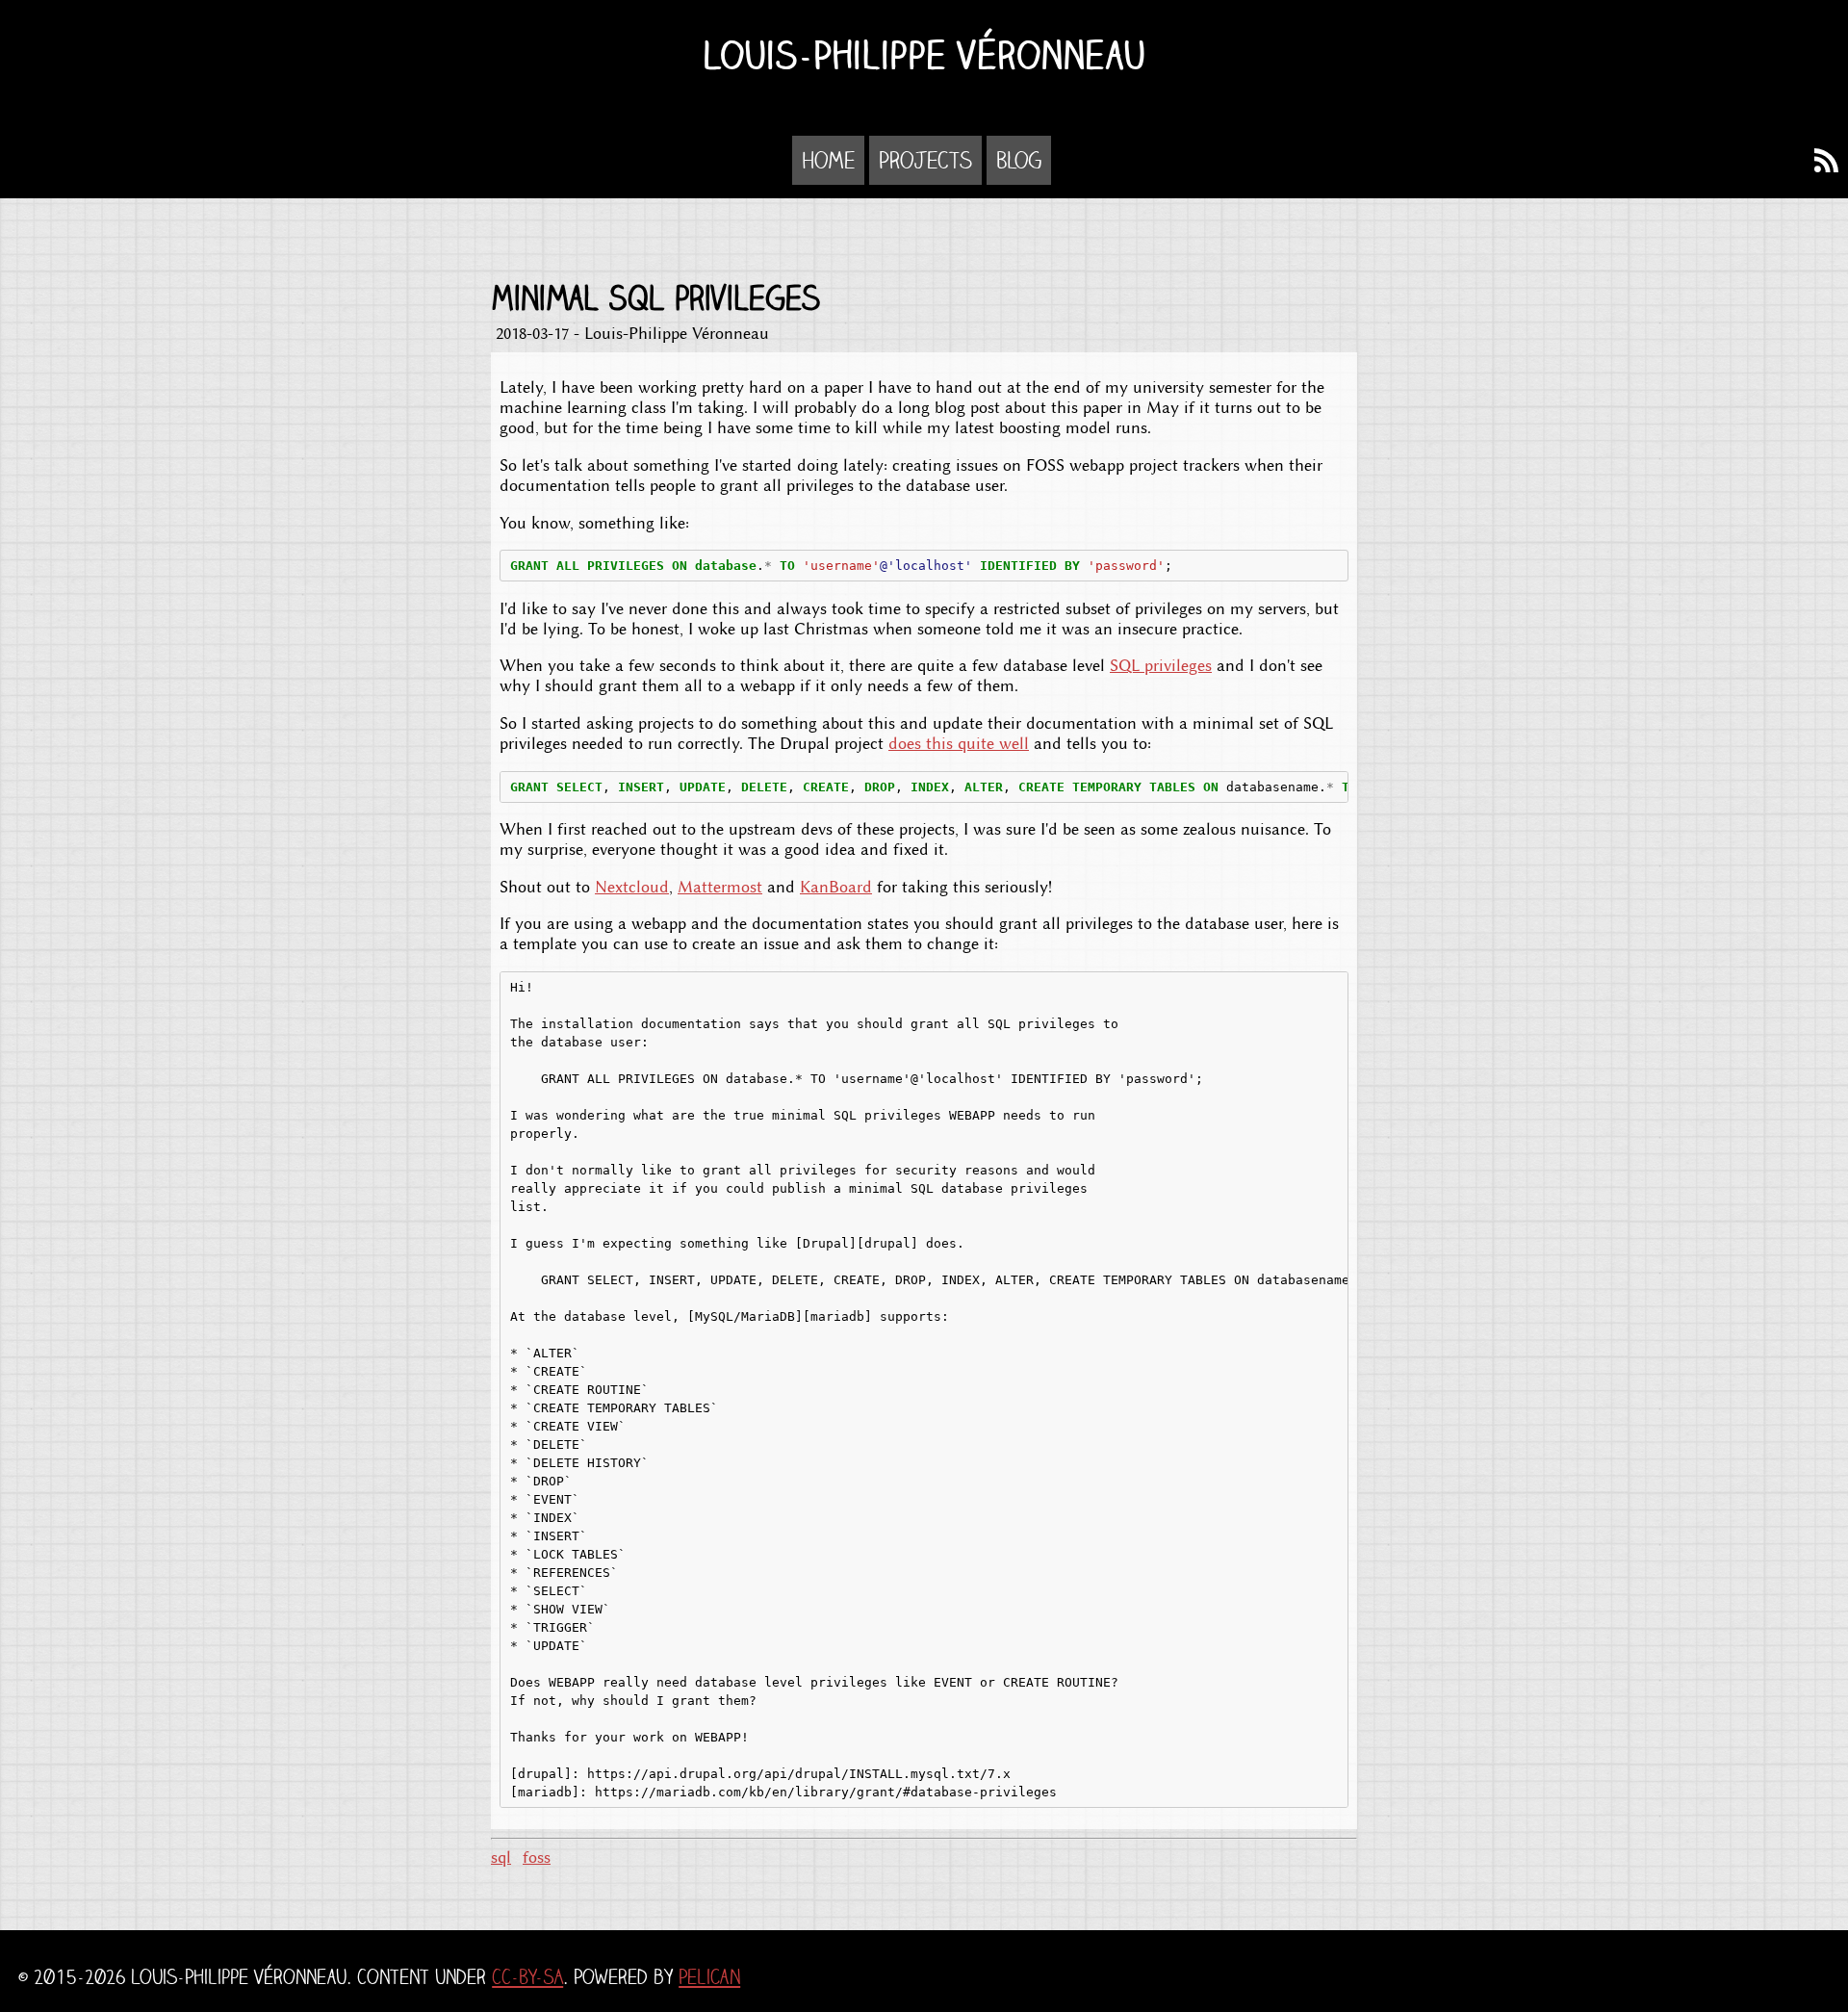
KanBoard (836, 887)
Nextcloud (632, 887)
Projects (925, 160)
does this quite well (959, 744)
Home (828, 160)
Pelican (709, 1977)
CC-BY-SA (527, 1977)
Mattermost (720, 887)
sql (501, 1857)
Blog (1019, 160)
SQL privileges (1161, 666)
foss (537, 1857)
